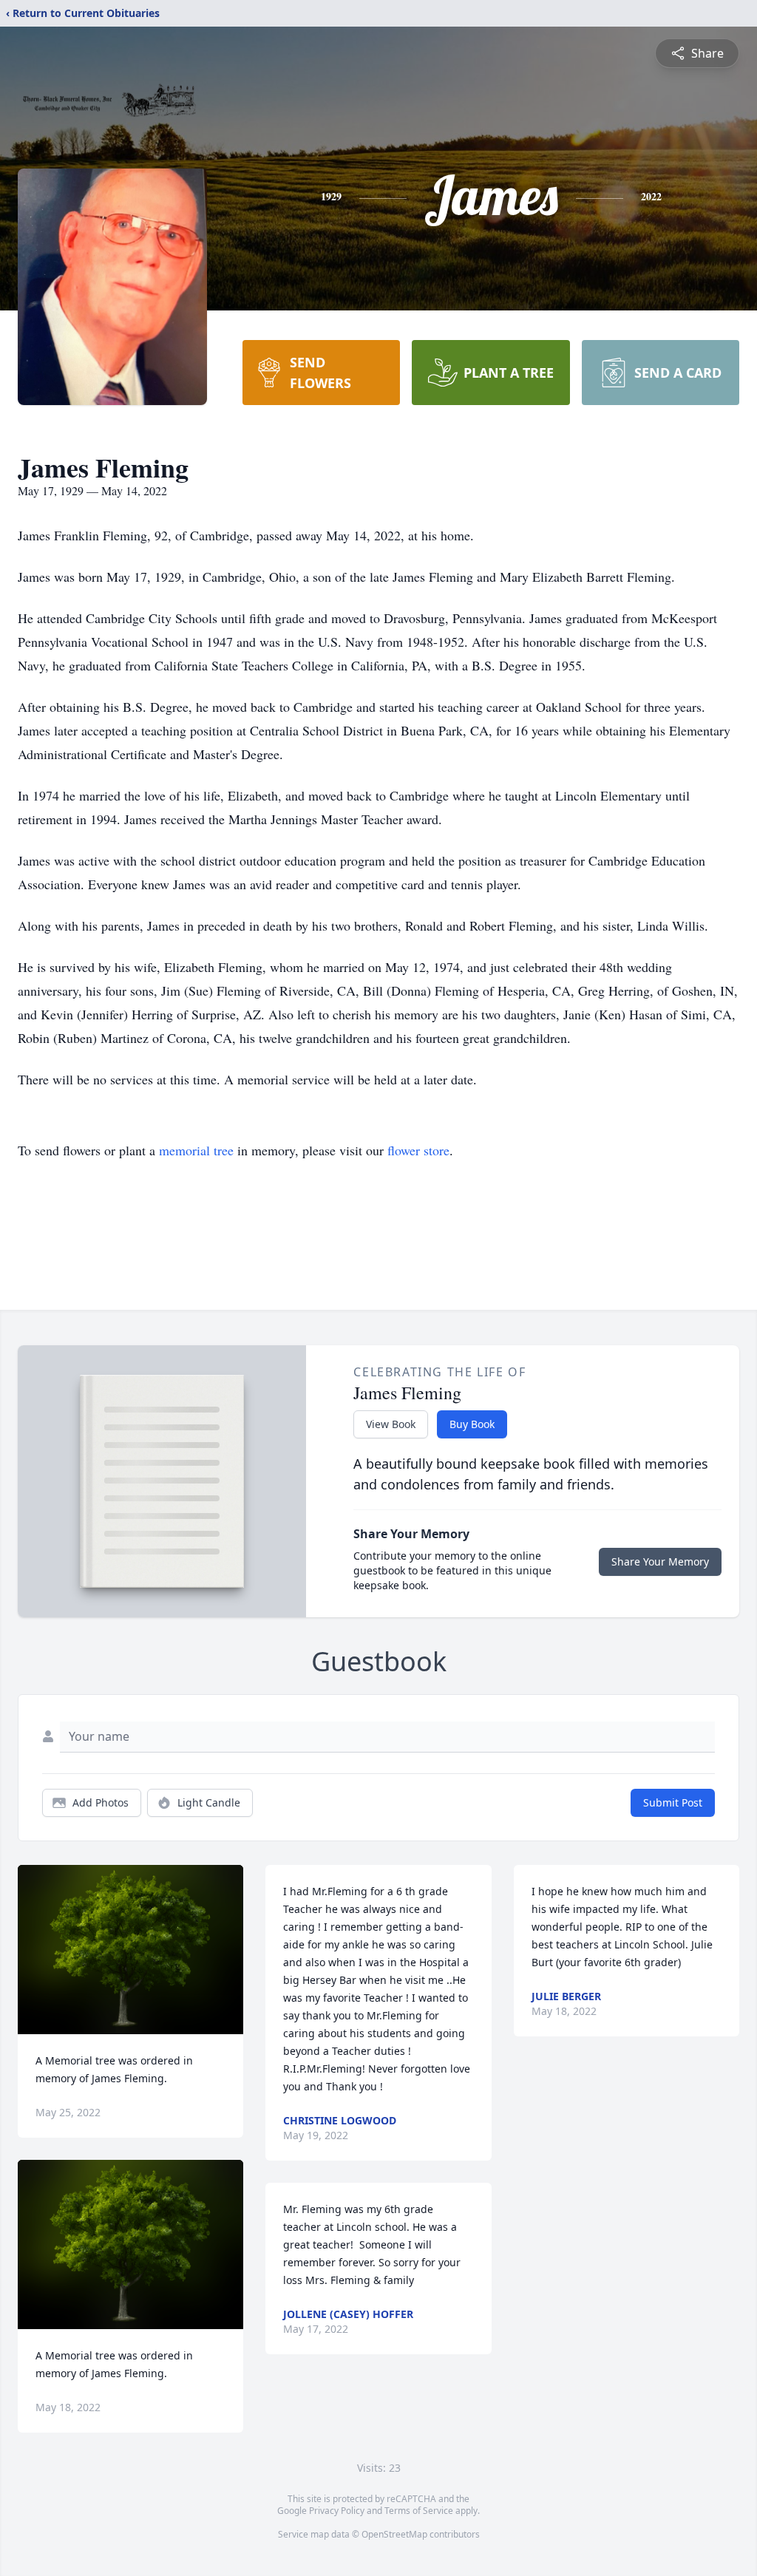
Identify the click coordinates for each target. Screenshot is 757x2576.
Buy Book (472, 1424)
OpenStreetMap (394, 2534)
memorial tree (196, 1150)
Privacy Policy (337, 2511)
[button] (130, 1950)
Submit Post (673, 1802)
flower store (418, 1150)
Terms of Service (419, 2511)
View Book (391, 1424)
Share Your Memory (660, 1561)
